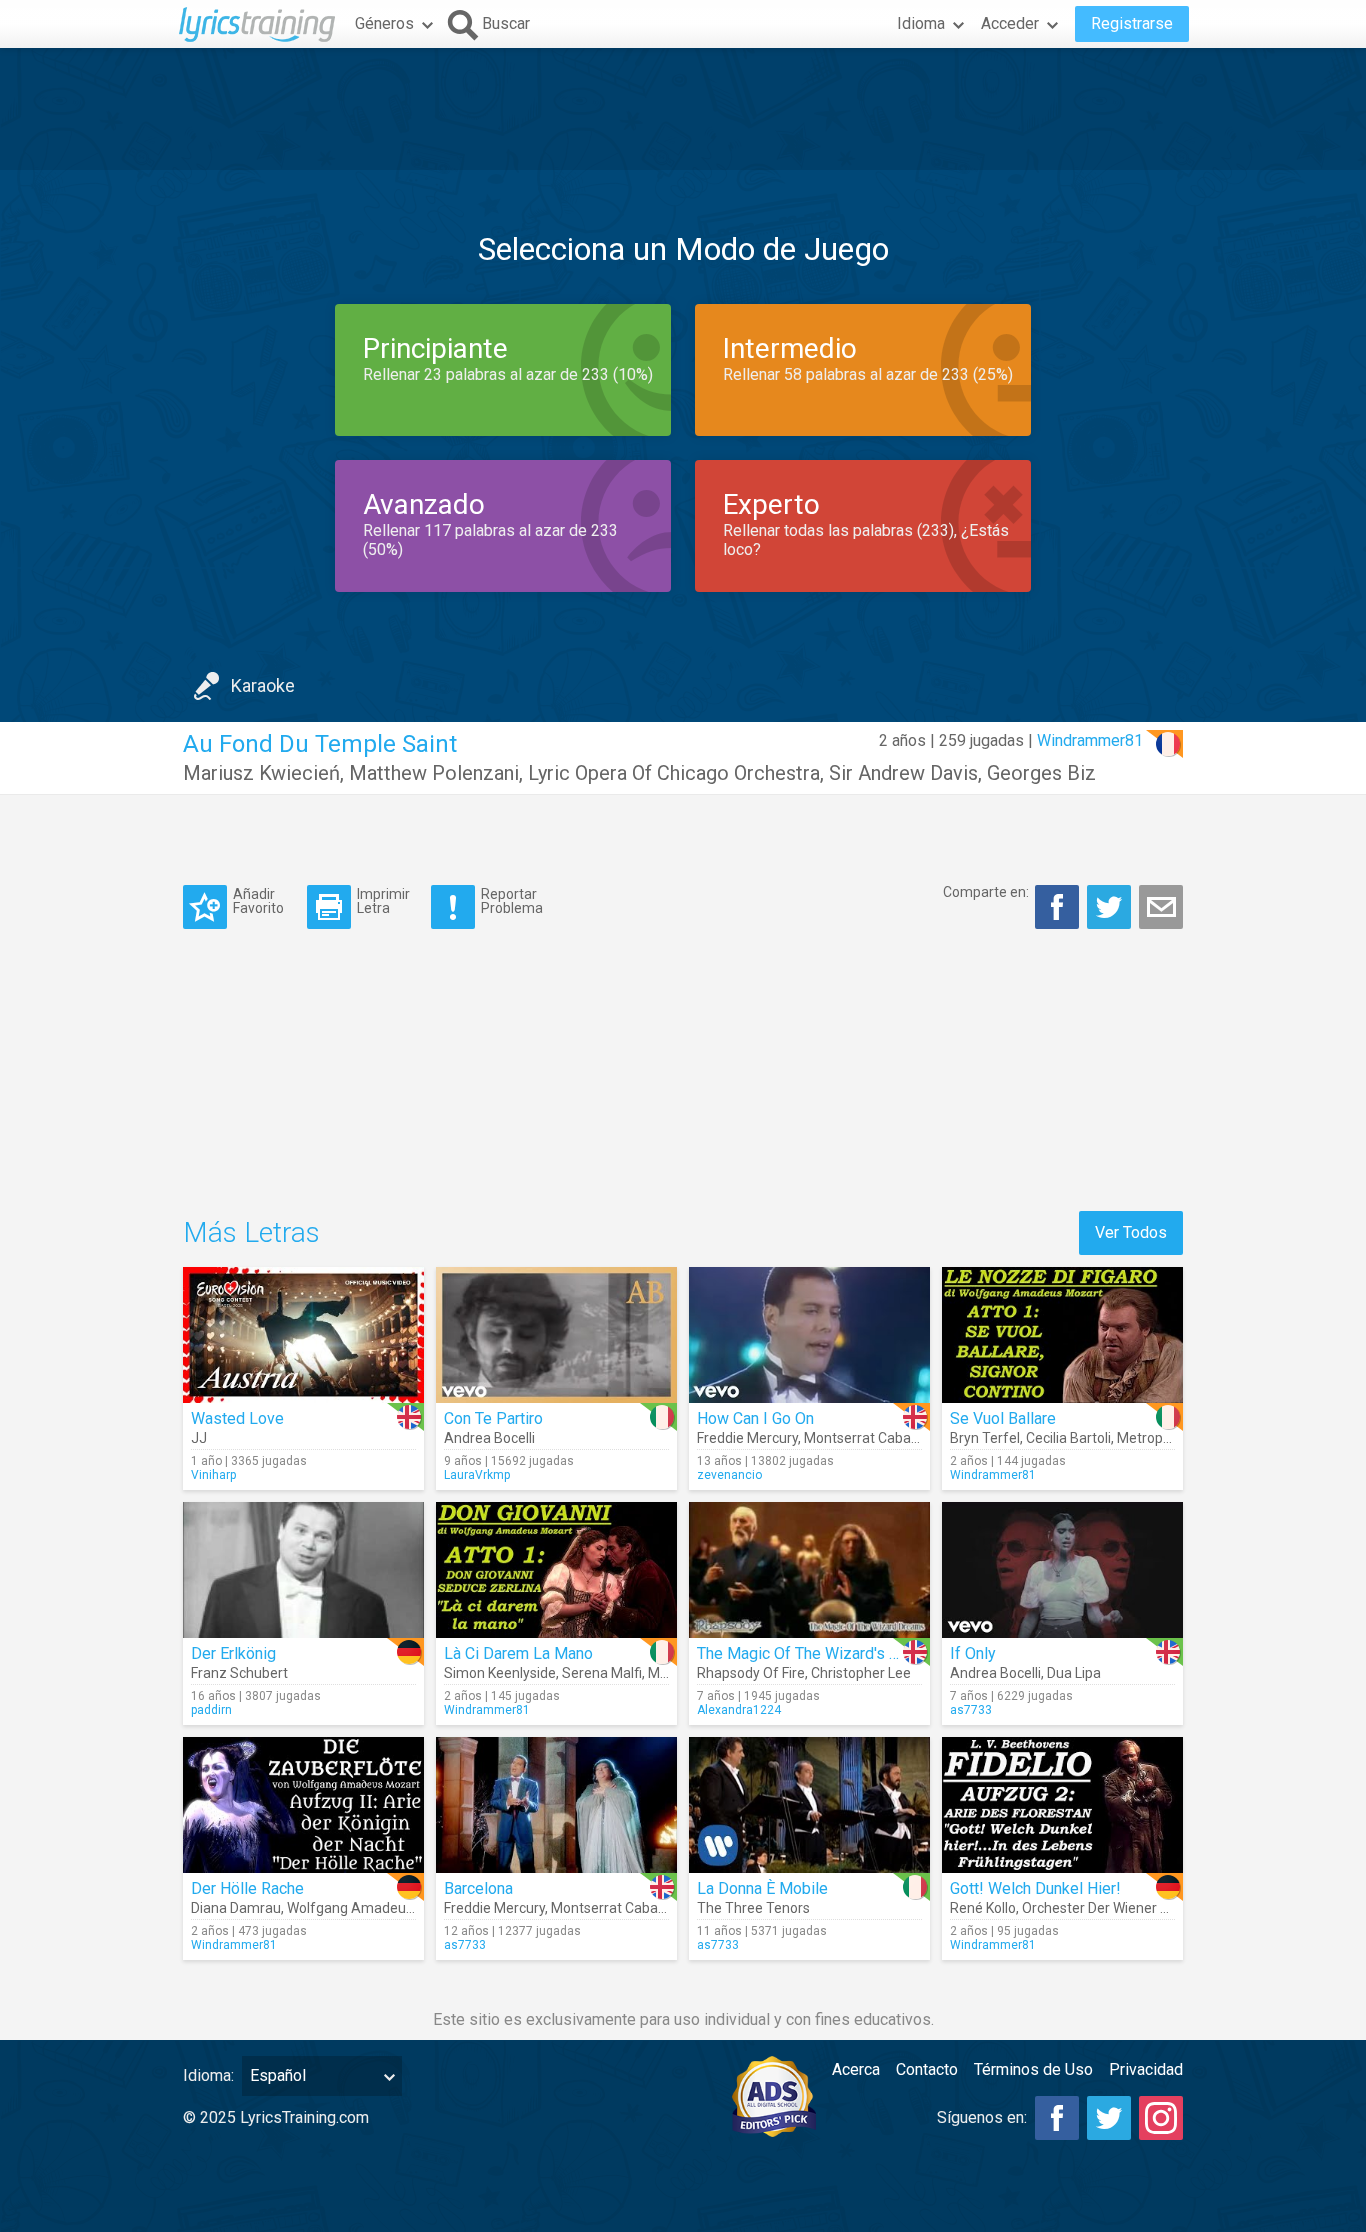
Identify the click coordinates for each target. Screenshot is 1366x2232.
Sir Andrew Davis (903, 773)
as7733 (971, 1710)
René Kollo (983, 1908)
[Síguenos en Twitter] (1109, 2118)
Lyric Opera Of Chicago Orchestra (674, 773)
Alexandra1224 (739, 1710)
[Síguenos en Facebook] (1057, 2118)
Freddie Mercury (747, 1438)
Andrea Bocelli (489, 1438)
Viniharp (213, 1475)
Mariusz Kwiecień (261, 773)
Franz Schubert (239, 1673)
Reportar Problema (512, 900)
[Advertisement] (683, 109)
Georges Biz (1041, 773)
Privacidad (1146, 2069)
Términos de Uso (1033, 2069)
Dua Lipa (1074, 1673)
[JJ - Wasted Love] (303, 1335)
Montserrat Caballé (864, 1438)
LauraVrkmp (477, 1475)
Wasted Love (237, 1418)
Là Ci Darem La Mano (518, 1653)
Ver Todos (1131, 1232)
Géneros (384, 23)
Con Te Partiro (493, 1418)
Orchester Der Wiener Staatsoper (1126, 1908)
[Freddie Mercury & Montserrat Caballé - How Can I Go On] (809, 1335)
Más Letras (251, 1232)
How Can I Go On (755, 1418)
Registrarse (1132, 23)
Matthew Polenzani (434, 773)
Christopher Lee (861, 1673)
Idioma (921, 23)
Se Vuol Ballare (1003, 1418)
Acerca (856, 2069)
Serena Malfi (602, 1673)
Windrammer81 (1090, 740)
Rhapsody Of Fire (751, 1673)
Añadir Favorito (258, 900)
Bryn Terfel (985, 1438)
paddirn (211, 1710)
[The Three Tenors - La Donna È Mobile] (809, 1805)
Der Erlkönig (233, 1653)
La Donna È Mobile (762, 1888)
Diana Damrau (236, 1908)
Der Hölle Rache (247, 1888)
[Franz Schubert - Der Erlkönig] (303, 1570)
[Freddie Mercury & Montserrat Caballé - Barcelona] (556, 1805)
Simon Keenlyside (500, 1673)
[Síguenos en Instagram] (1161, 2118)
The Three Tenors (753, 1908)
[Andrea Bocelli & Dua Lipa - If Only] (1062, 1570)
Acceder (1010, 23)
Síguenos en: (982, 2117)
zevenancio (729, 1475)
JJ (199, 1438)
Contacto (927, 2069)
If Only (973, 1653)
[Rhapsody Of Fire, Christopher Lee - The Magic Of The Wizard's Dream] (809, 1570)
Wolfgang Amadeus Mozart (374, 1908)
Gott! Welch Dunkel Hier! (1035, 1888)
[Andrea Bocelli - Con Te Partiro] (556, 1335)
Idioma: (208, 2075)
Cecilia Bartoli (1068, 1438)
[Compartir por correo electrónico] (1161, 907)
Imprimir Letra (383, 900)
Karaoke (263, 685)
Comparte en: (986, 892)
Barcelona (478, 1888)
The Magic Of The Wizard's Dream (816, 1653)
